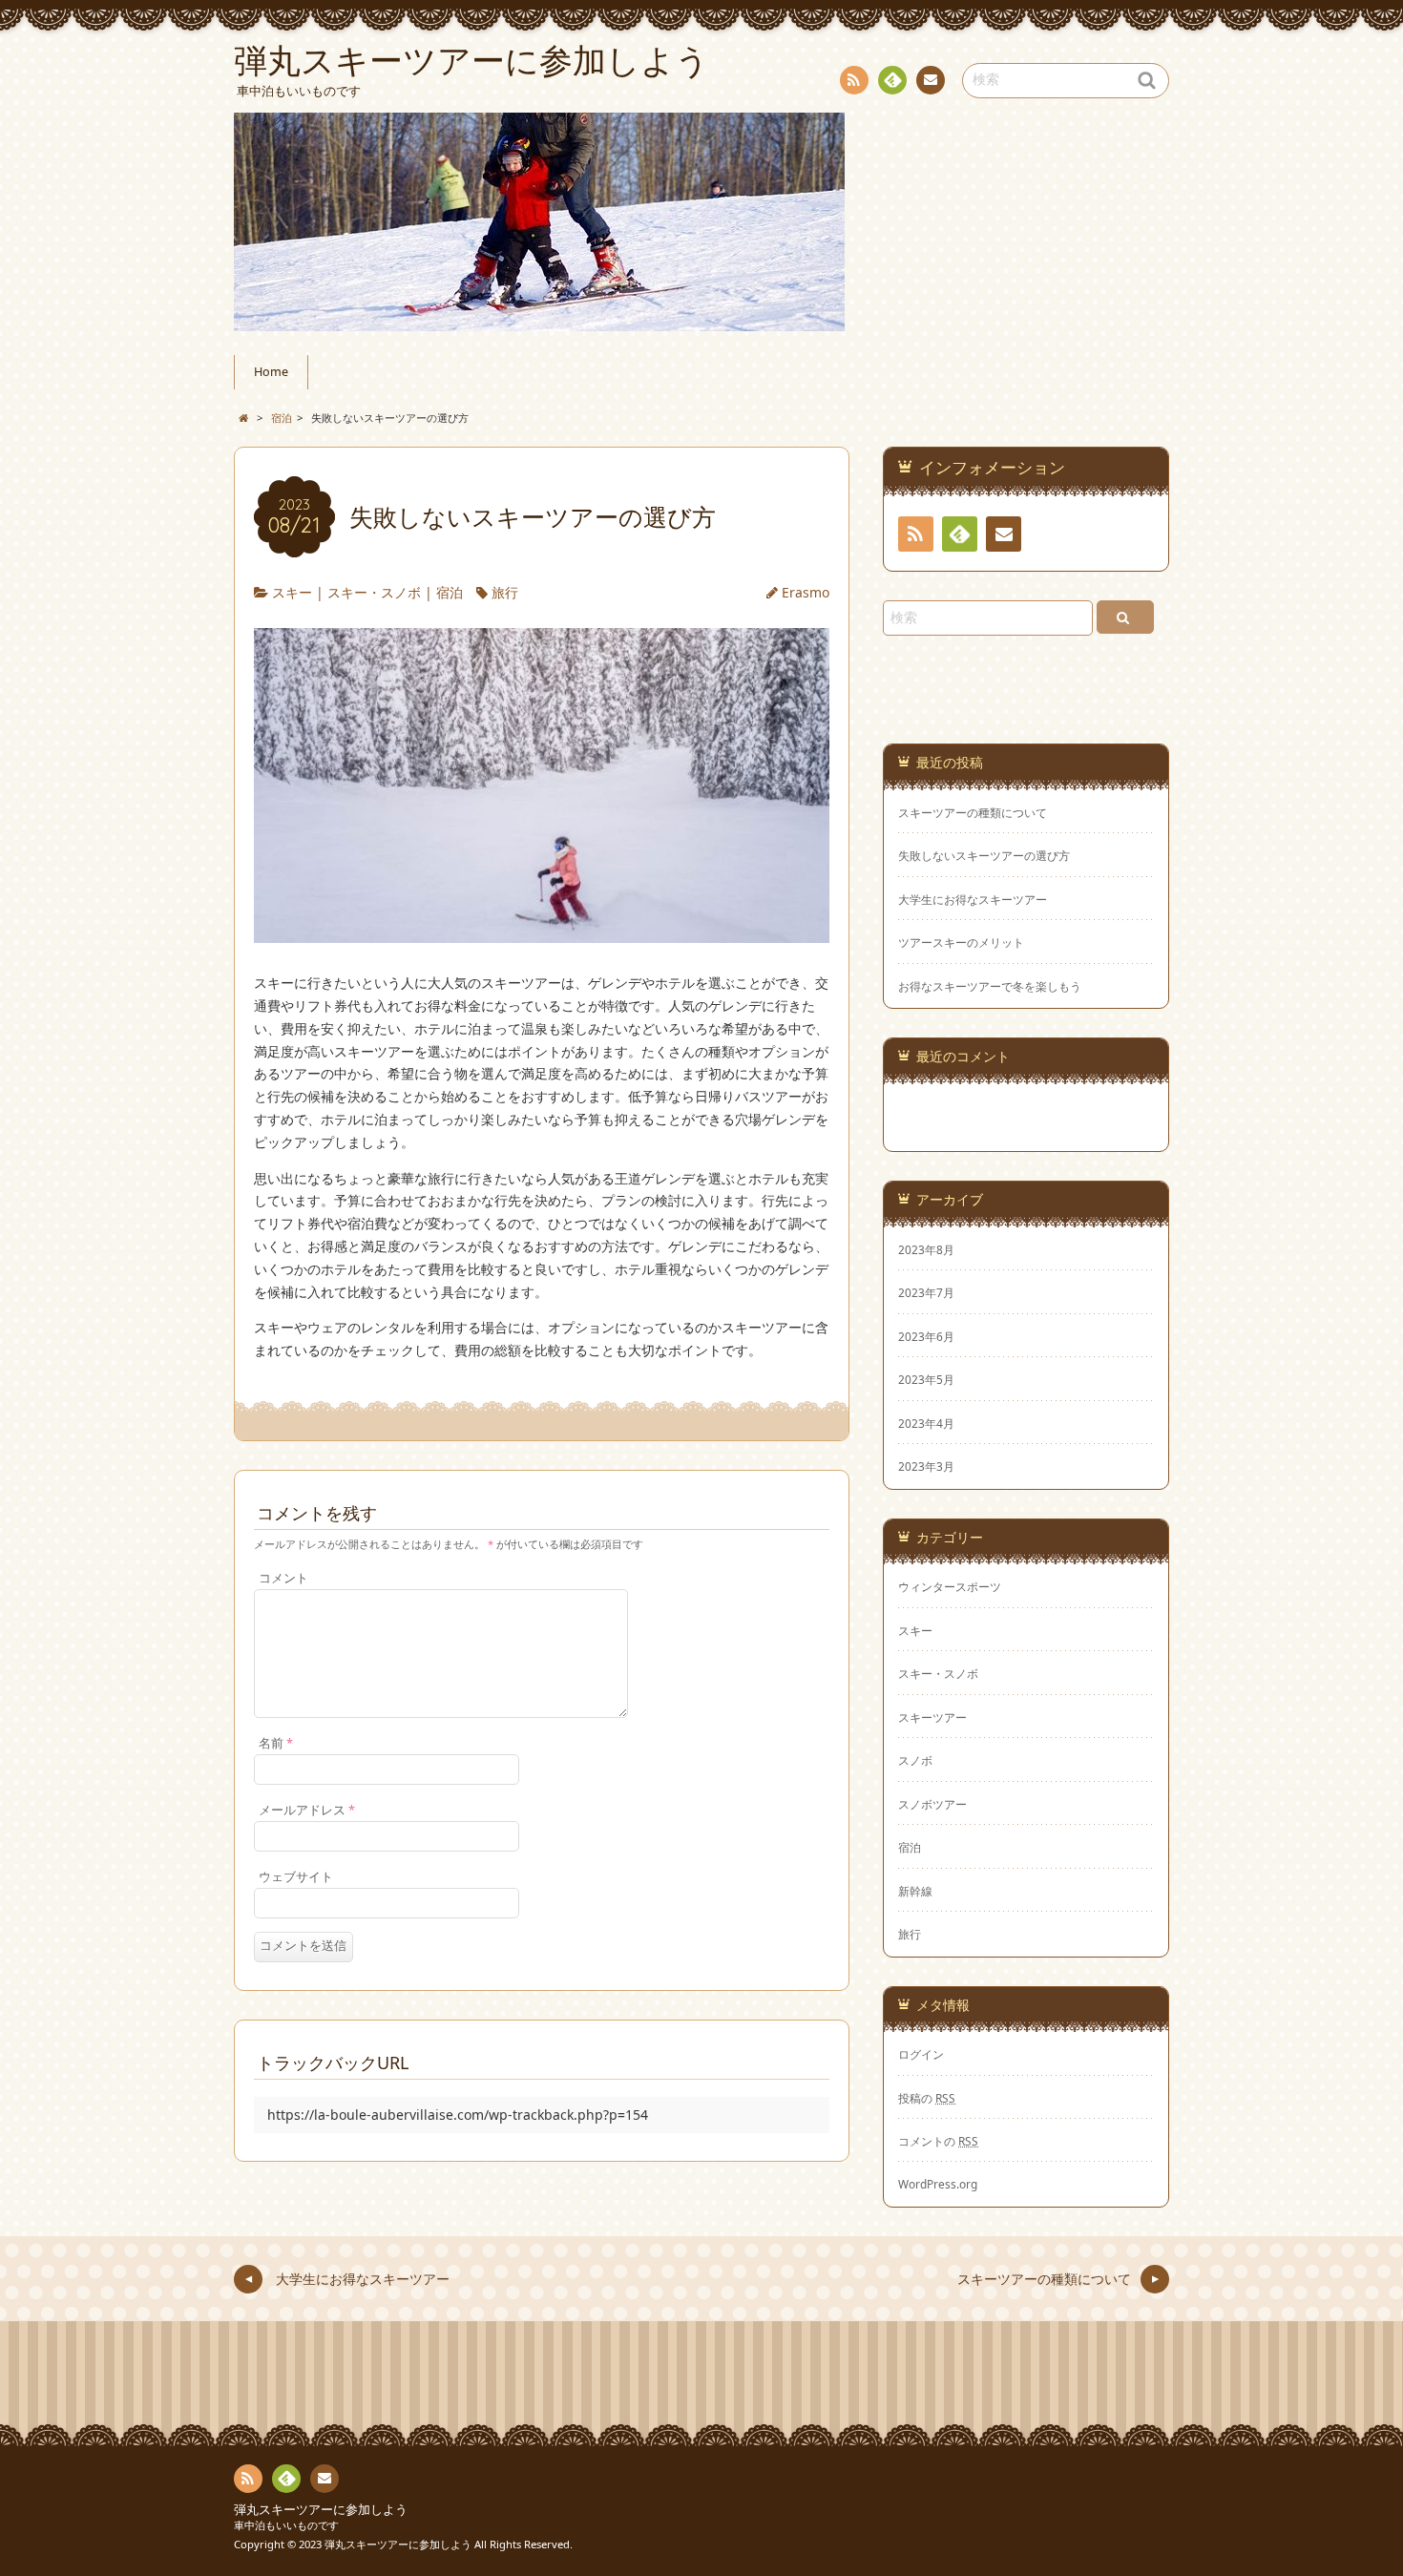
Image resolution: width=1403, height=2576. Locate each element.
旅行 (505, 592)
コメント (283, 1578)
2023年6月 (926, 1336)
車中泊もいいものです (286, 2525)
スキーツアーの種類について (973, 813)
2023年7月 (926, 1292)
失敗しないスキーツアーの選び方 (984, 856)
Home (271, 372)
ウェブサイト (296, 1877)
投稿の (927, 2098)
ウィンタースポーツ (950, 1586)
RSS (854, 80)
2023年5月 (926, 1379)
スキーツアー (932, 1717)
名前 (276, 1743)
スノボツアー (932, 1804)
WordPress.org (938, 2184)
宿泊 (450, 592)
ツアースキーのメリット (961, 942)
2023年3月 (926, 1466)
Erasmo (806, 592)
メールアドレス (307, 1810)
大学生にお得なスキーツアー (973, 900)
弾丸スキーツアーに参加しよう (321, 2510)
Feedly (892, 80)
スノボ (915, 1760)
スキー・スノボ (374, 592)
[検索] (1125, 617)
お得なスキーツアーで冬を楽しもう (990, 986)
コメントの (938, 2141)
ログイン (921, 2054)
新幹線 (915, 1891)
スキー (292, 592)
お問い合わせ (931, 80)
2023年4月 (926, 1423)
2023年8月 (926, 1249)
